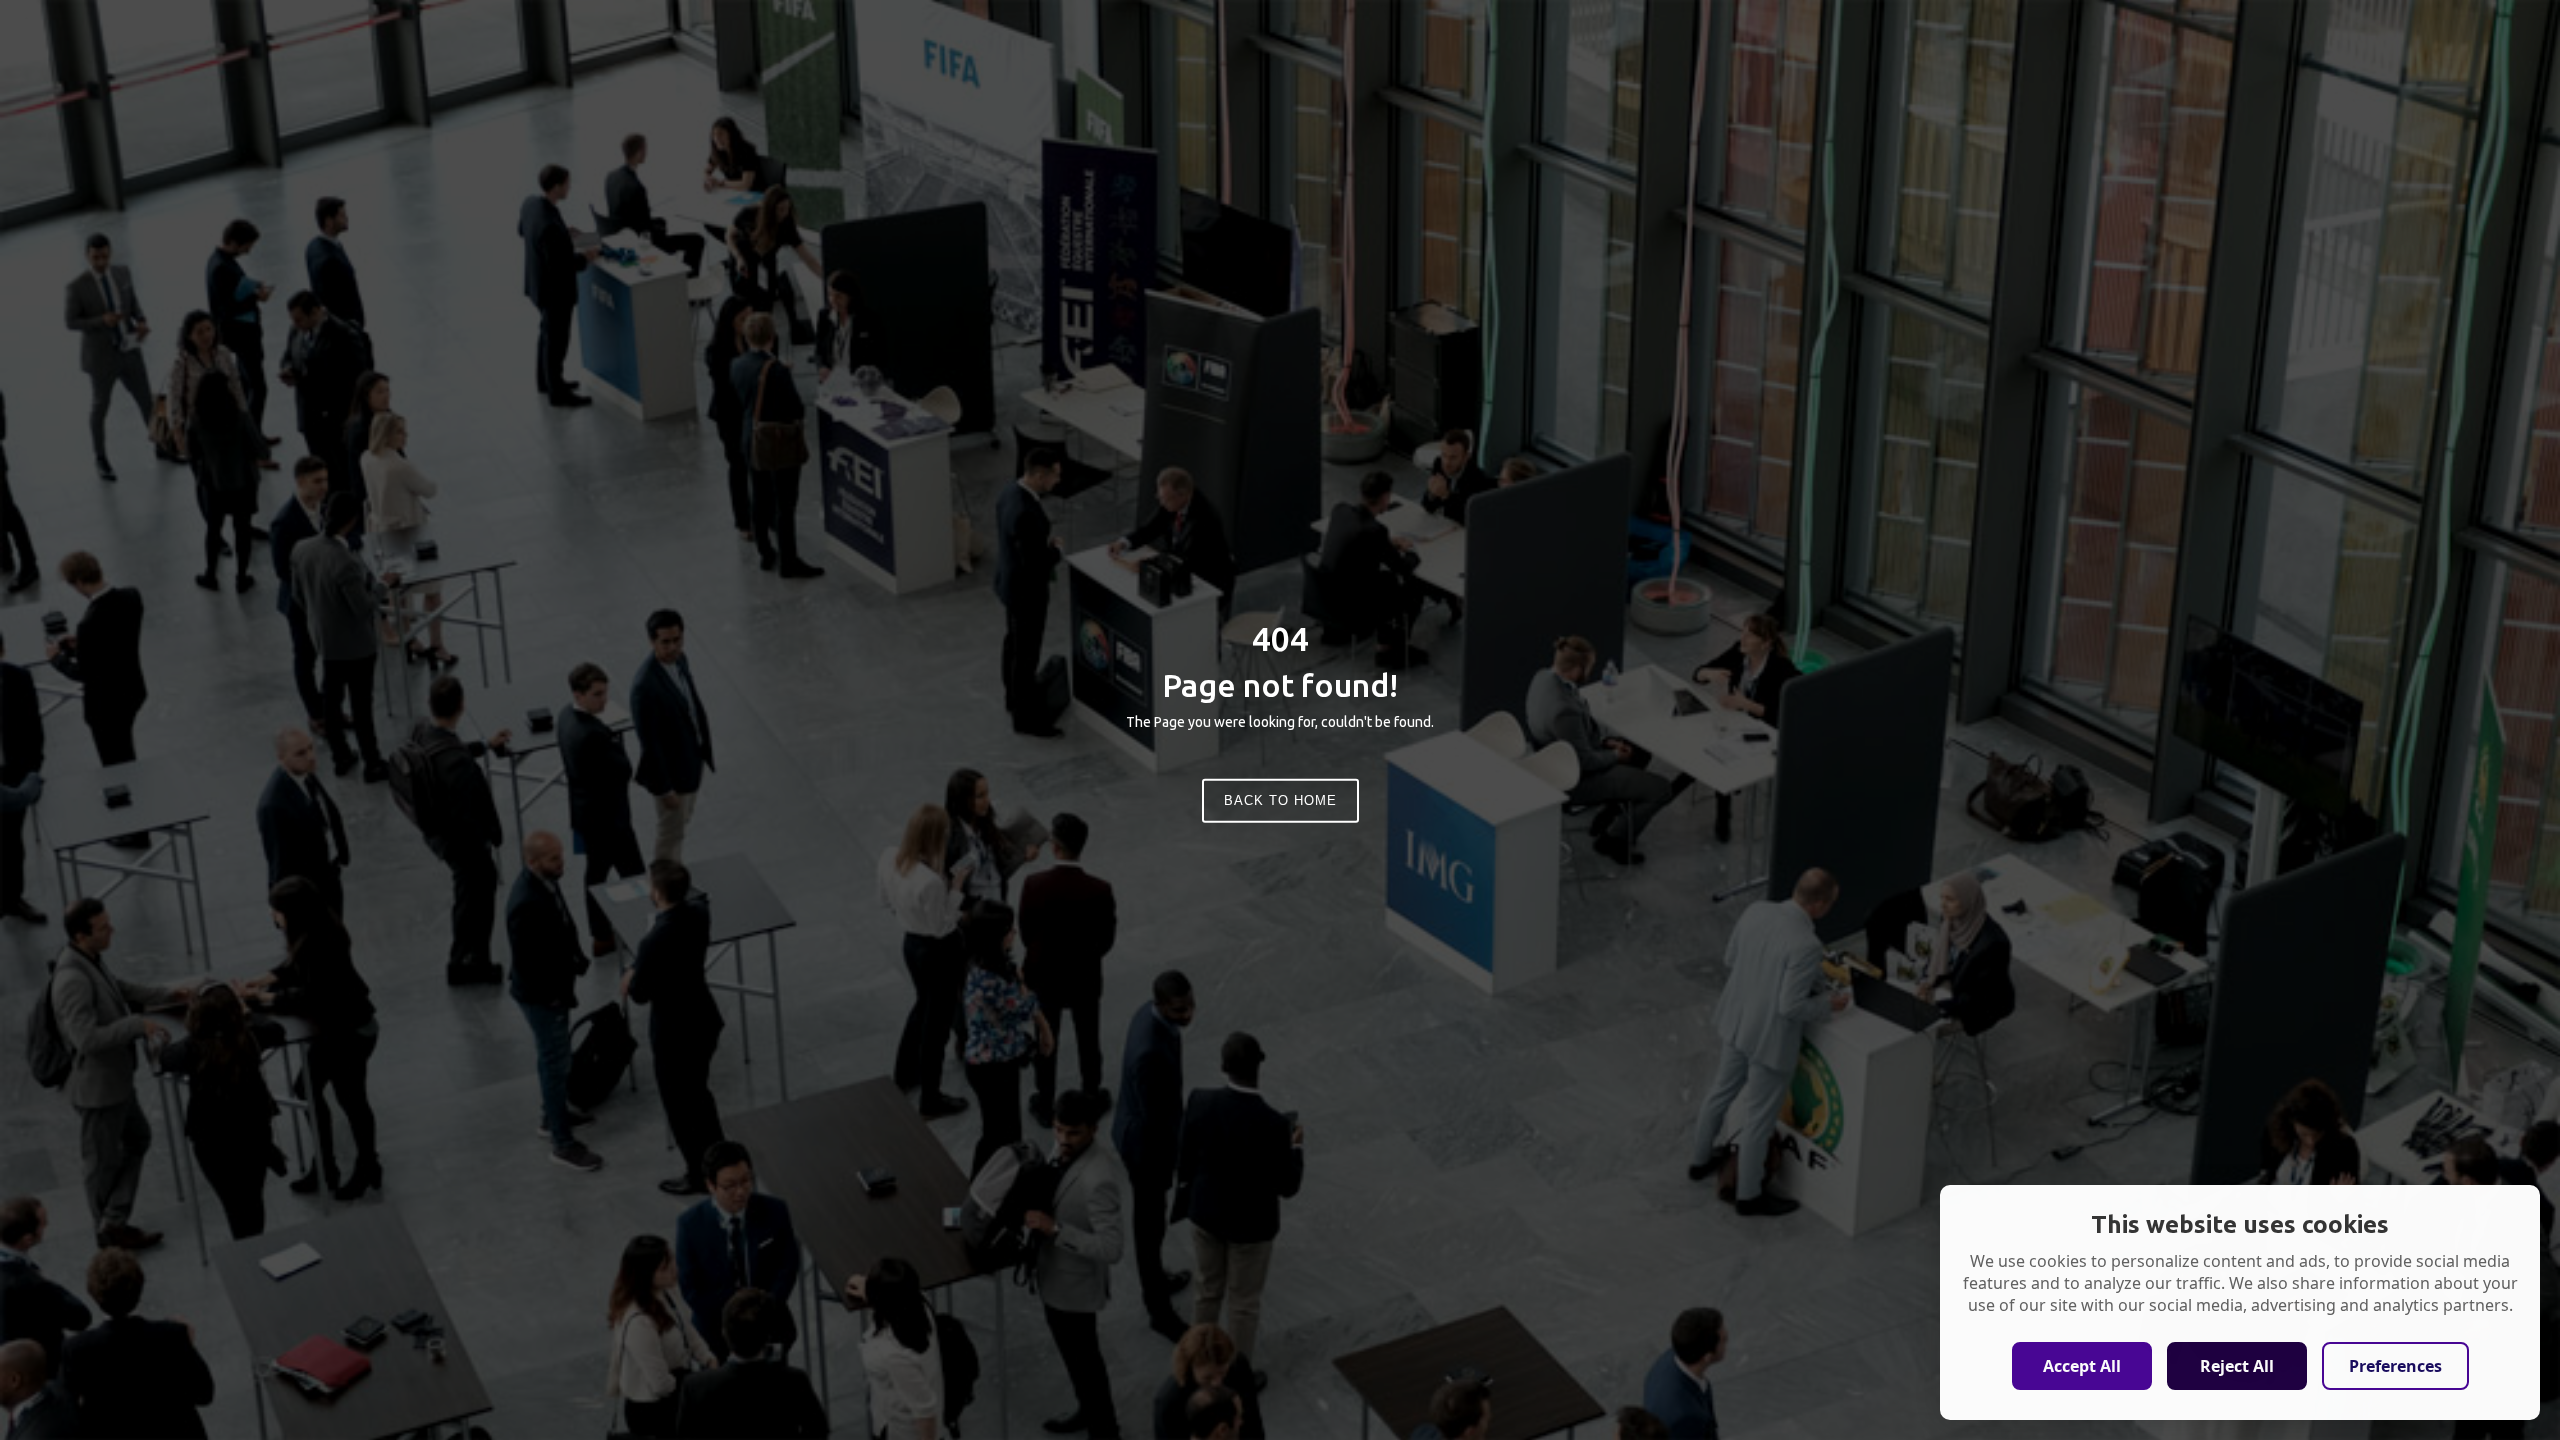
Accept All (2082, 1366)
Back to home (1280, 800)
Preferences (2395, 1366)
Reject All (2237, 1366)
